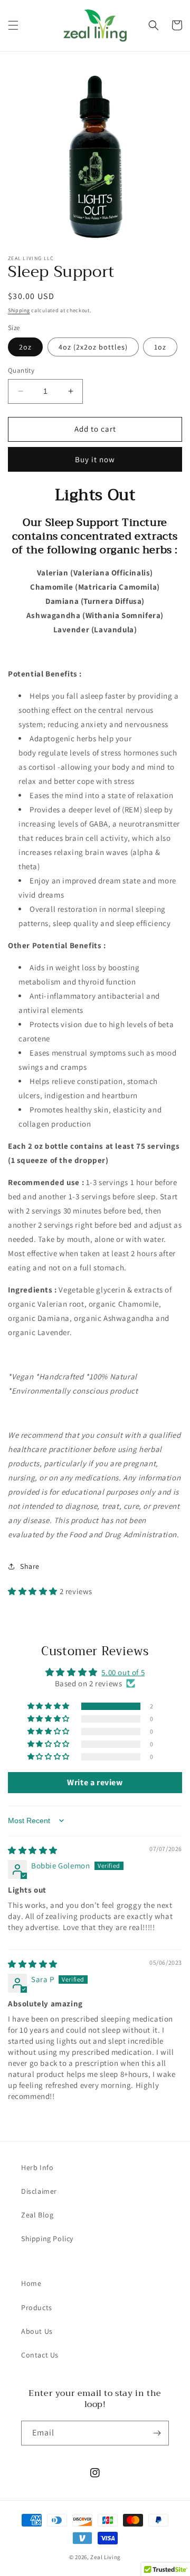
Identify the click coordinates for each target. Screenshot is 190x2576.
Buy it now (95, 459)
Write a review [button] (95, 1782)
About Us (37, 2331)
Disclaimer (39, 2191)
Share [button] (30, 1566)
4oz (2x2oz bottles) (93, 347)
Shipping (19, 310)
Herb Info (37, 2167)
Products (37, 2308)
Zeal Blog (37, 2215)
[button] (13, 25)
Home (31, 2283)
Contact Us (40, 2355)
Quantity (21, 370)
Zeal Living (106, 2557)
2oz (25, 347)
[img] (33, 1850)
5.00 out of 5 (123, 1672)
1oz (160, 347)
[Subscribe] (157, 2433)
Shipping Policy (47, 2239)
